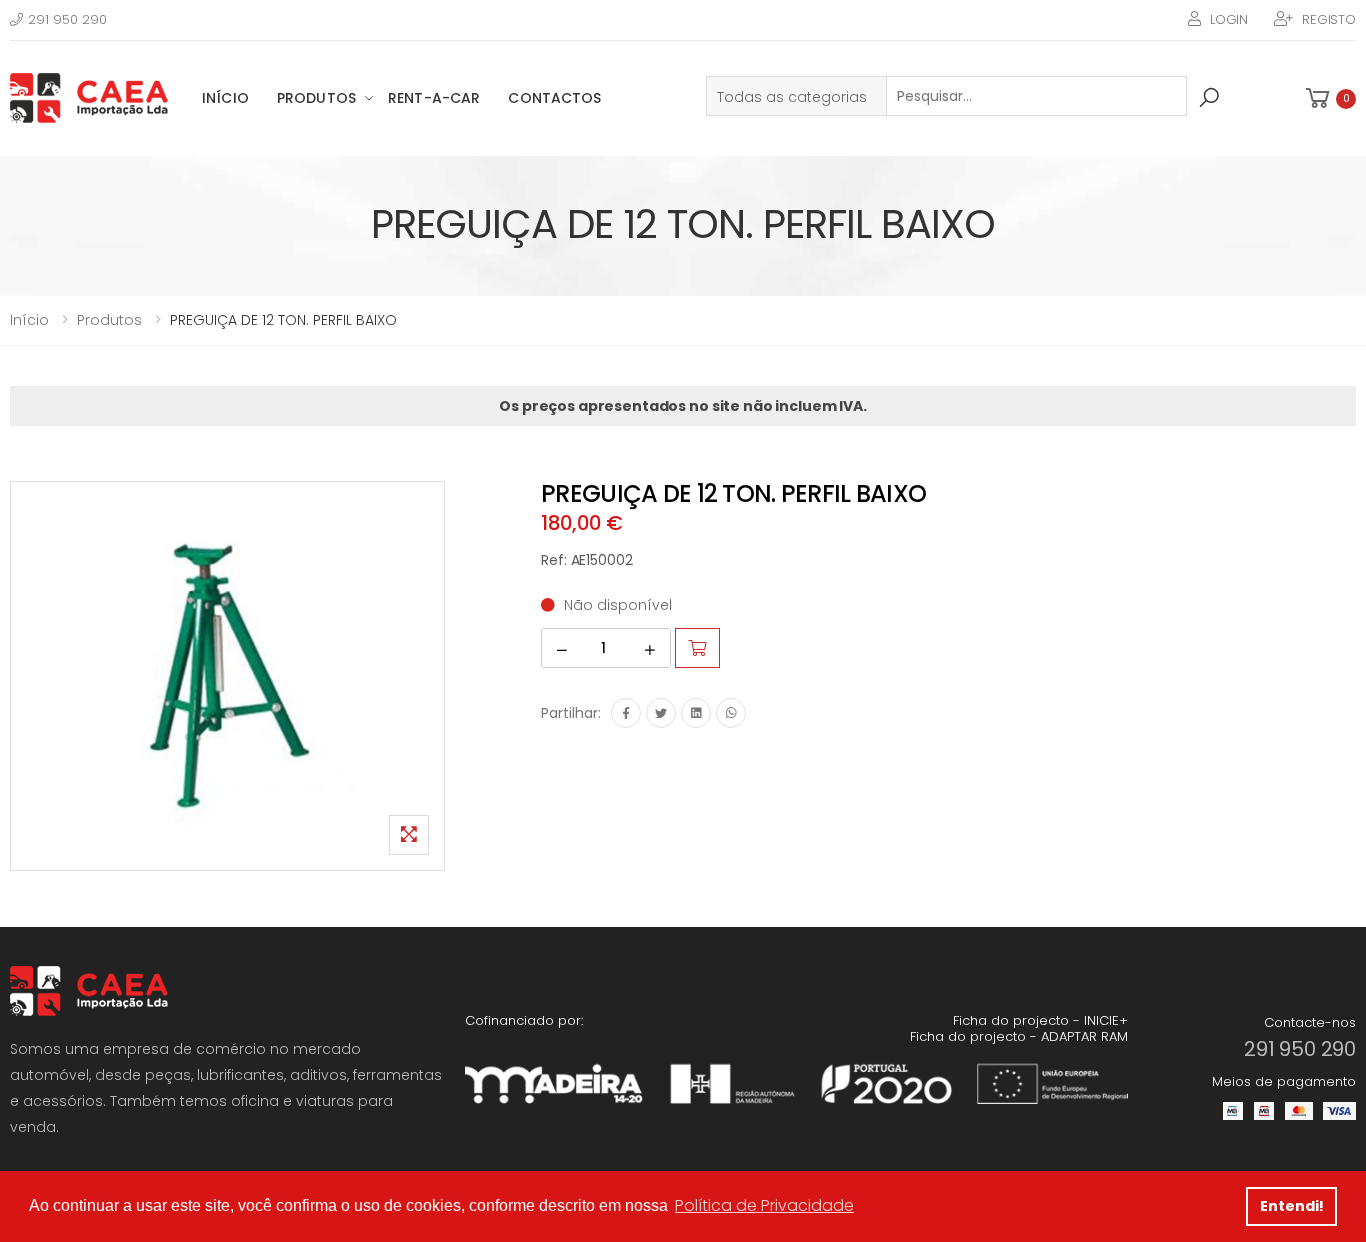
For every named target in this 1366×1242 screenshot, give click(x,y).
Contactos (554, 98)
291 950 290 (67, 19)
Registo (1329, 19)
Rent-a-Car (434, 98)
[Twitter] (661, 713)
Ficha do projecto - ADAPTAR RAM (1019, 1036)
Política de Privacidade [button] (764, 1205)
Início (225, 98)
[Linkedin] (696, 713)
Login (1229, 19)
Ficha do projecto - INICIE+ (1040, 1020)
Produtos (316, 98)
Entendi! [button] (1292, 1206)
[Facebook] (626, 713)
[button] (1329, 98)
